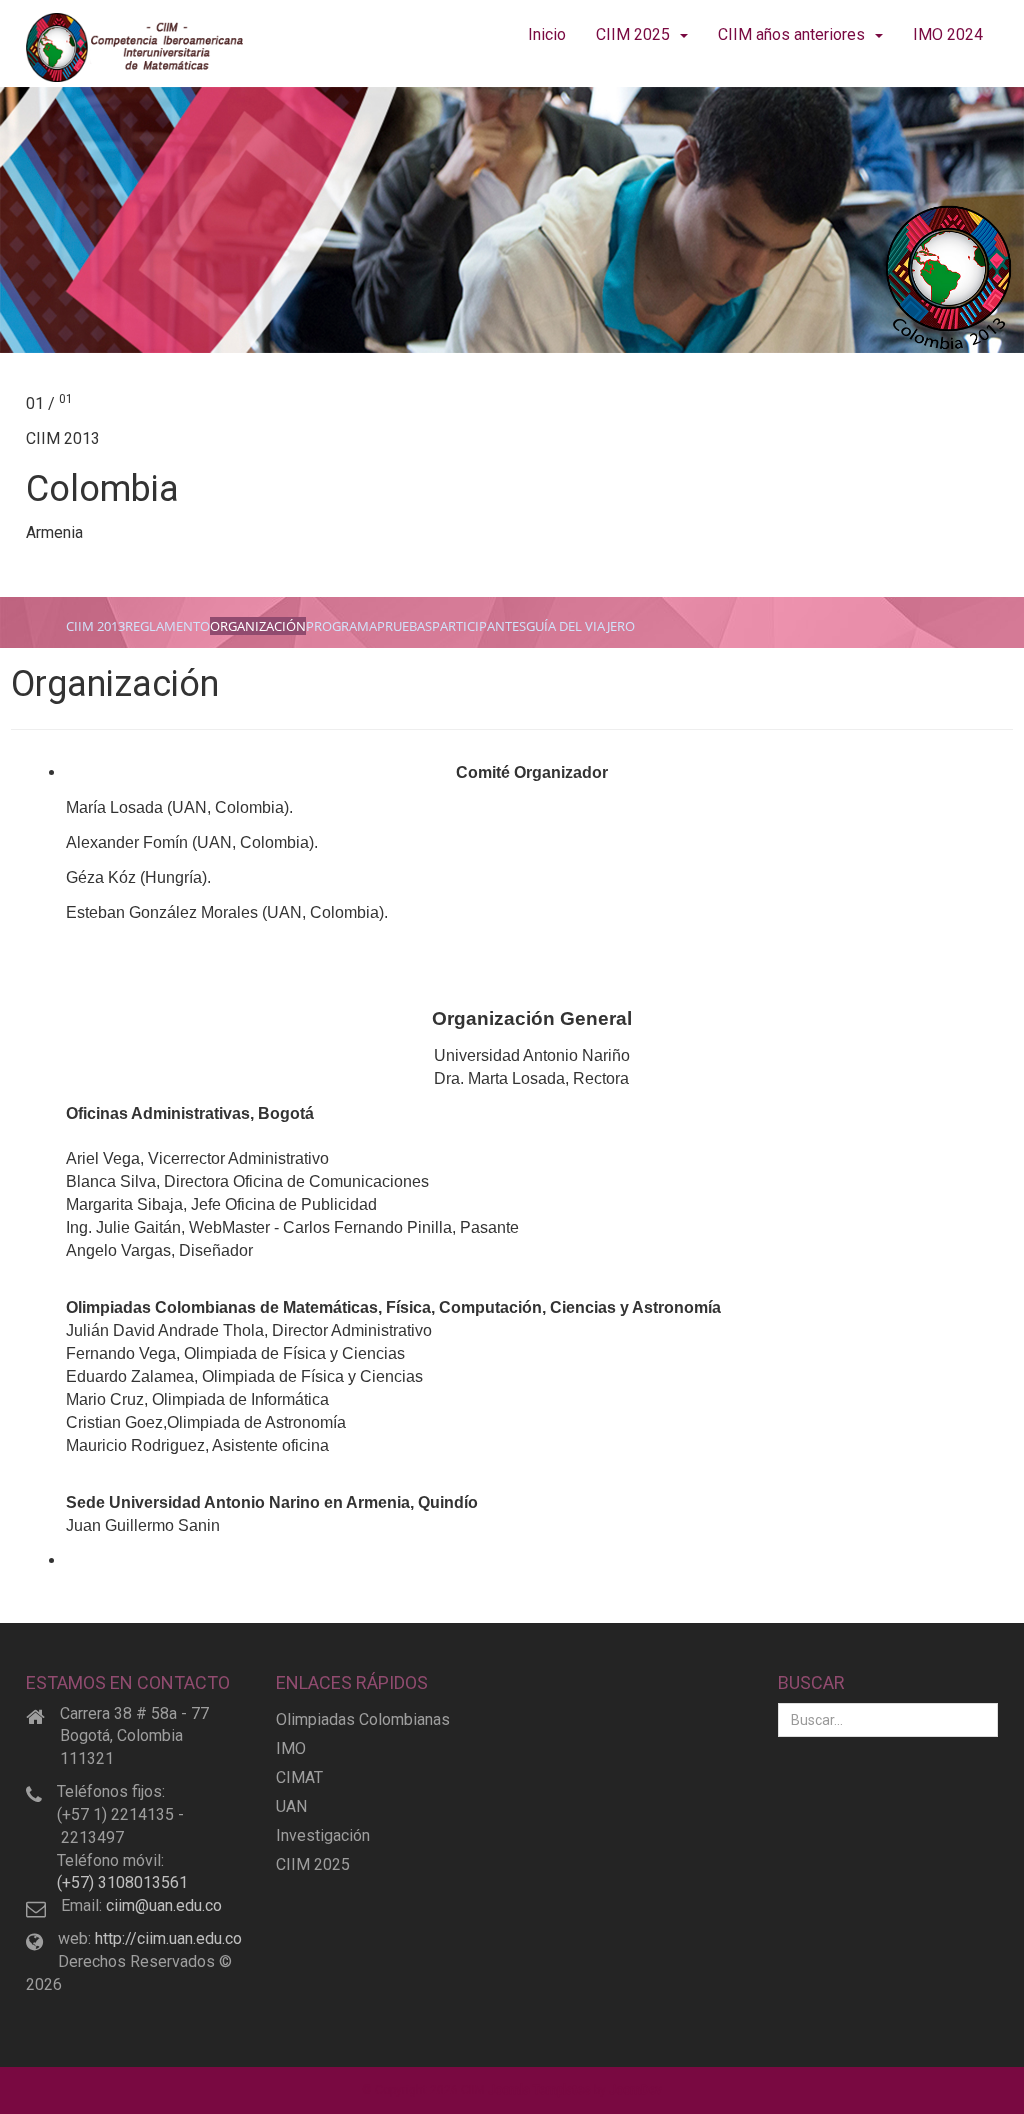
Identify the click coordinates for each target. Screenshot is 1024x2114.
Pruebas (404, 626)
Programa (341, 626)
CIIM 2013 (95, 626)
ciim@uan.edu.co (164, 1905)
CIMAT (299, 1777)
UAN (291, 1806)
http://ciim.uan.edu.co (168, 1938)
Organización (258, 626)
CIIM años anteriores (791, 34)
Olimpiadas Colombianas (363, 1719)
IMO (291, 1748)
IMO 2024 (948, 34)
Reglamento (167, 626)
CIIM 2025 (633, 34)
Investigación (323, 1835)
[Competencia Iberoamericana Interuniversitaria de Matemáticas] (136, 47)
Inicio (547, 34)
